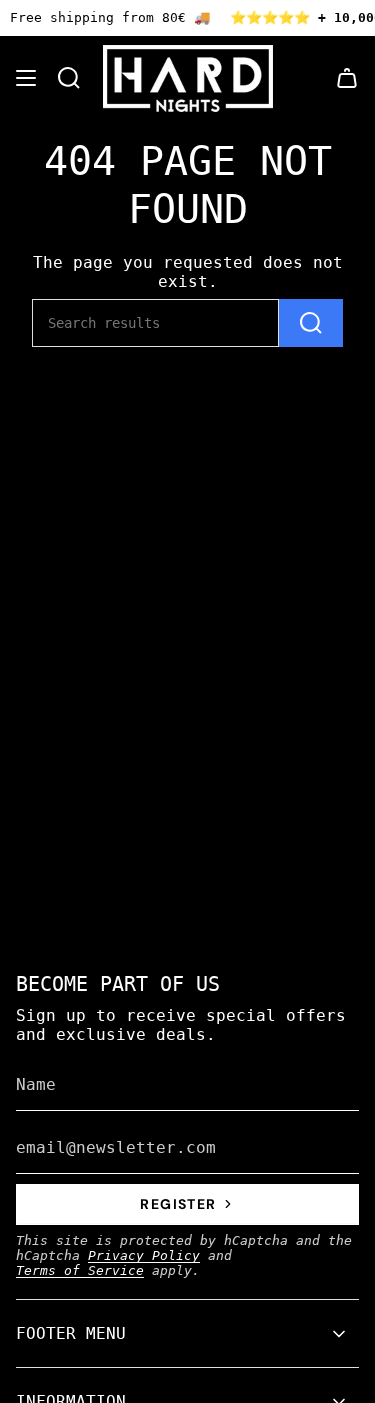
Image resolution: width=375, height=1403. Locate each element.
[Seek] (311, 323)
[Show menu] (26, 78)
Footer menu (71, 1333)
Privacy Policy (144, 1255)
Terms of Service (80, 1270)
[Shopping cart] (347, 78)
